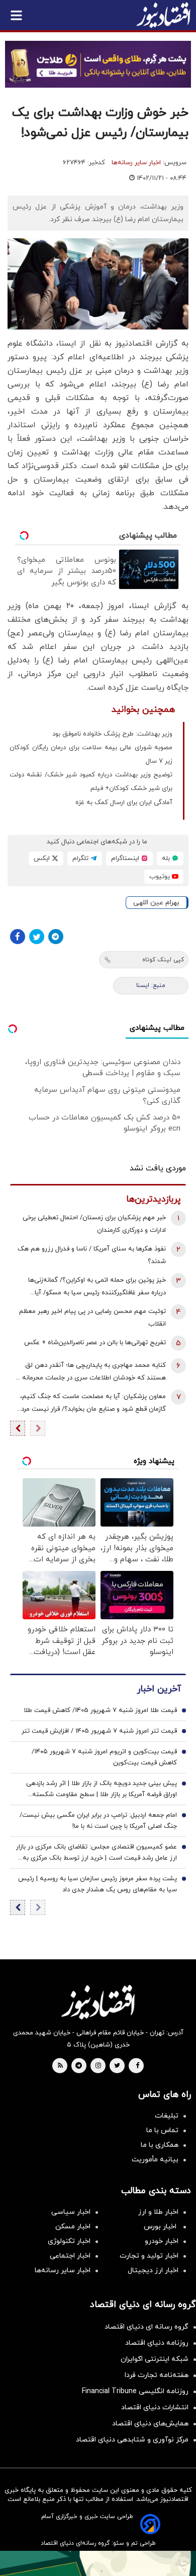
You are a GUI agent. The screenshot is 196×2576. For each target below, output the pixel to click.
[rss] (60, 2066)
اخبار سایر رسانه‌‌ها (63, 2270)
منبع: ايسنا (151, 985)
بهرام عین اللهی (156, 903)
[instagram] (98, 2066)
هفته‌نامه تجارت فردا (157, 2375)
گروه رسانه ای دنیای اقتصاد (146, 2327)
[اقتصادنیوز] (98, 2002)
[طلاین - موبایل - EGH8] (98, 64)
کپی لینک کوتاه (163, 960)
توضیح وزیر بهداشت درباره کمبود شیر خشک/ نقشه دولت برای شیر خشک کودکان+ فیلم (91, 782)
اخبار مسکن (73, 2227)
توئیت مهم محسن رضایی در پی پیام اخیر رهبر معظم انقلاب (92, 1318)
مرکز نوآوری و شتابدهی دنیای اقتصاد (132, 2440)
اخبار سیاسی (71, 2212)
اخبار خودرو (162, 2241)
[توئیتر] (37, 937)
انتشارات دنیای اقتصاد (155, 2407)
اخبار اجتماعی (70, 2256)
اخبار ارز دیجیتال (153, 2270)
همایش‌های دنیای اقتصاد (150, 2424)
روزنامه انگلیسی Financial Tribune (135, 2391)
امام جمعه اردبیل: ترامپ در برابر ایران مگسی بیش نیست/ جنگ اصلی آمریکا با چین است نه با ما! (98, 1821)
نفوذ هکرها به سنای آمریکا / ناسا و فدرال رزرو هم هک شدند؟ (92, 1255)
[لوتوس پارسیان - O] (98, 2563)
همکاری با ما (160, 2145)
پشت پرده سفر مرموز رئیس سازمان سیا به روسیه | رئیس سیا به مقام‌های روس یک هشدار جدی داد (97, 1884)
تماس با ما (162, 2130)
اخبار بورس (161, 2227)
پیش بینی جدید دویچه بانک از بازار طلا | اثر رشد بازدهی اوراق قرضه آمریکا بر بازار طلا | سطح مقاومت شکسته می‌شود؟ (102, 1790)
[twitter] (117, 2066)
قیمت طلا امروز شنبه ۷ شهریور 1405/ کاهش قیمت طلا (100, 1710)
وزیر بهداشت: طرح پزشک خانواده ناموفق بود (112, 734)
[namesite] (163, 15)
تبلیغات (167, 2116)
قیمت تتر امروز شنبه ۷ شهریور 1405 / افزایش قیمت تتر (99, 1731)
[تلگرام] (56, 937)
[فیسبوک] (18, 937)
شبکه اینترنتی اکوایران (155, 2359)
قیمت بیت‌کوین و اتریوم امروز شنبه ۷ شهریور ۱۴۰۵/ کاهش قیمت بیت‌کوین (104, 1757)
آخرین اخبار (159, 1689)
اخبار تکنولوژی (69, 2241)
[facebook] (137, 2066)
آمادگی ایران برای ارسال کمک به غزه (124, 803)
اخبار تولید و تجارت (149, 2256)
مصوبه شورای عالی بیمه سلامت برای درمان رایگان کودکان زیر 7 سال (91, 754)
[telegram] (79, 2066)
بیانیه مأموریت (155, 2160)
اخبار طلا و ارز (158, 2212)
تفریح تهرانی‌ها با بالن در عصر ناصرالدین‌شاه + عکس (95, 1343)
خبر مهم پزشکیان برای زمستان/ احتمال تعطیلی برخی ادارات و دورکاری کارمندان (94, 1224)
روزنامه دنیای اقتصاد (157, 2343)
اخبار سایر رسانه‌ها (136, 163)
